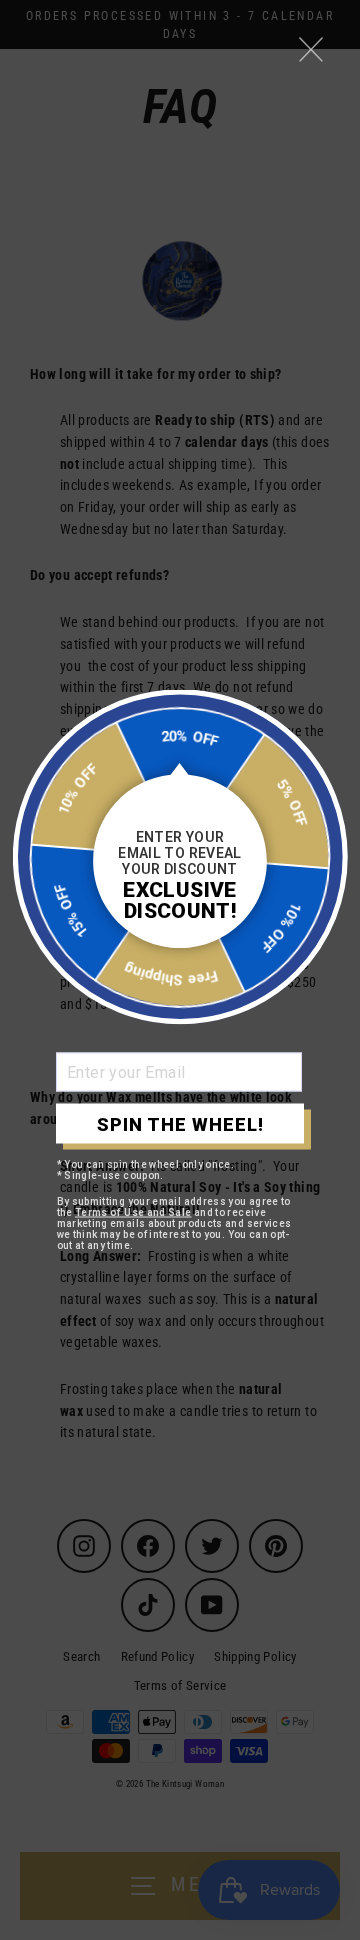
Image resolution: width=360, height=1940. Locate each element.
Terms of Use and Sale (133, 1212)
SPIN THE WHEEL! (180, 1123)
